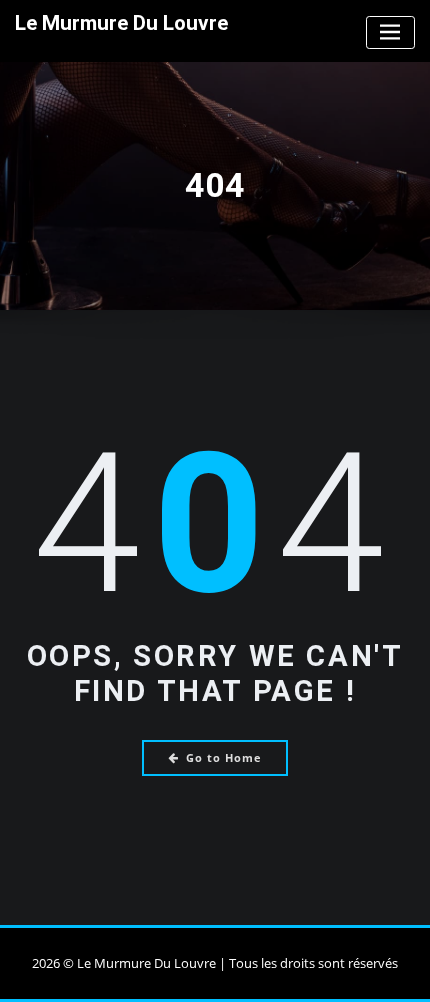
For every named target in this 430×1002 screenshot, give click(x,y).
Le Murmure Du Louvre (121, 23)
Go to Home (224, 757)
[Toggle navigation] (390, 32)
